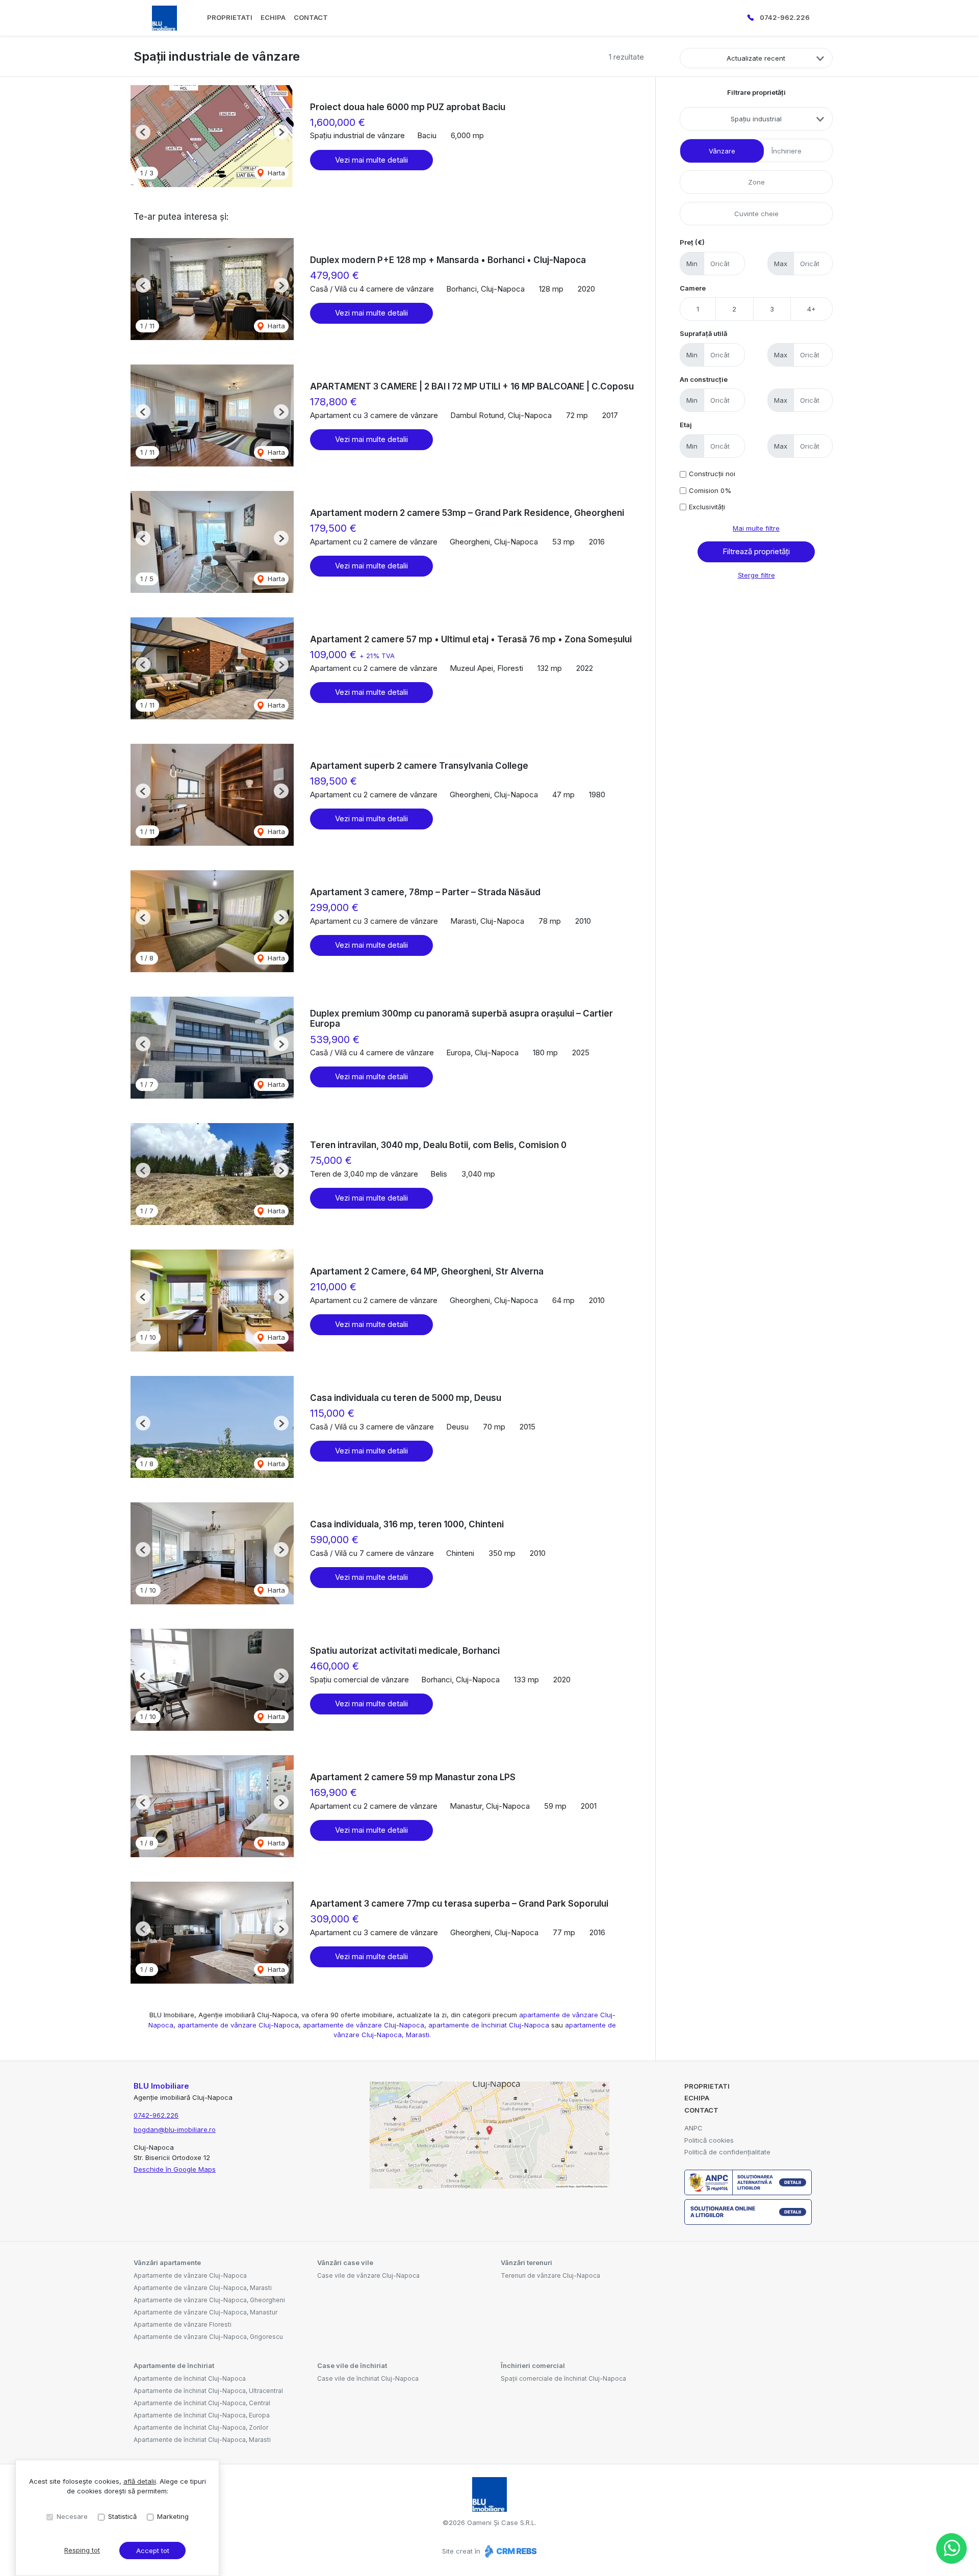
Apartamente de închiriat (174, 2365)
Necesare (72, 2516)
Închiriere (787, 151)
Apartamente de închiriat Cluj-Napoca (190, 2378)
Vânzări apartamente (167, 2262)
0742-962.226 (785, 17)
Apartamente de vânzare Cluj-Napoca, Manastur (205, 2312)
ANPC (693, 2128)
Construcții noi (712, 474)
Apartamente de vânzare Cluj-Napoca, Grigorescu (208, 2337)
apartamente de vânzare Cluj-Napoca (238, 2025)
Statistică (122, 2516)
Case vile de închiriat (352, 2365)
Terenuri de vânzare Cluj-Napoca (550, 2275)
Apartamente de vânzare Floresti (183, 2324)
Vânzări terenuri (526, 2262)
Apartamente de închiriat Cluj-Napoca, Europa (202, 2415)
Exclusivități (707, 507)
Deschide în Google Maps (175, 2169)
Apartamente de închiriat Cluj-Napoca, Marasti (202, 2440)
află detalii (140, 2481)
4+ (811, 309)
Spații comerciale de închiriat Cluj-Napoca (563, 2378)
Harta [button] (275, 173)
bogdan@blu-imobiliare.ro (175, 2129)
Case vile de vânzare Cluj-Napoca (368, 2275)
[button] (143, 132)
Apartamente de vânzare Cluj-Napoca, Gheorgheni (209, 2300)
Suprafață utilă (703, 333)
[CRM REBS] (510, 2551)
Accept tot (153, 2551)
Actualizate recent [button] (756, 58)
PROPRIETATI (230, 17)
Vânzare (722, 151)
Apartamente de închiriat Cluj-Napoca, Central (202, 2403)
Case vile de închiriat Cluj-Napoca (368, 2378)
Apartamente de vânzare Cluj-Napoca (190, 2275)
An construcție (704, 379)
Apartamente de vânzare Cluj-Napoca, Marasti (203, 2288)
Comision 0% (710, 490)
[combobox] (756, 119)
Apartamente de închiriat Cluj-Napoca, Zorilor (201, 2427)
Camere (693, 288)
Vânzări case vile (345, 2262)
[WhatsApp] (951, 2548)
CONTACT (311, 17)
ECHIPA (273, 17)
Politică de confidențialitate (727, 2152)
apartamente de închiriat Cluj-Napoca (489, 2025)
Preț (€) (692, 242)
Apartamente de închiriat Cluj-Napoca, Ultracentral (208, 2391)
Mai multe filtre (756, 528)
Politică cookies (709, 2140)
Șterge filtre (756, 575)
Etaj (686, 425)
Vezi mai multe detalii (371, 160)
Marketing (173, 2516)
